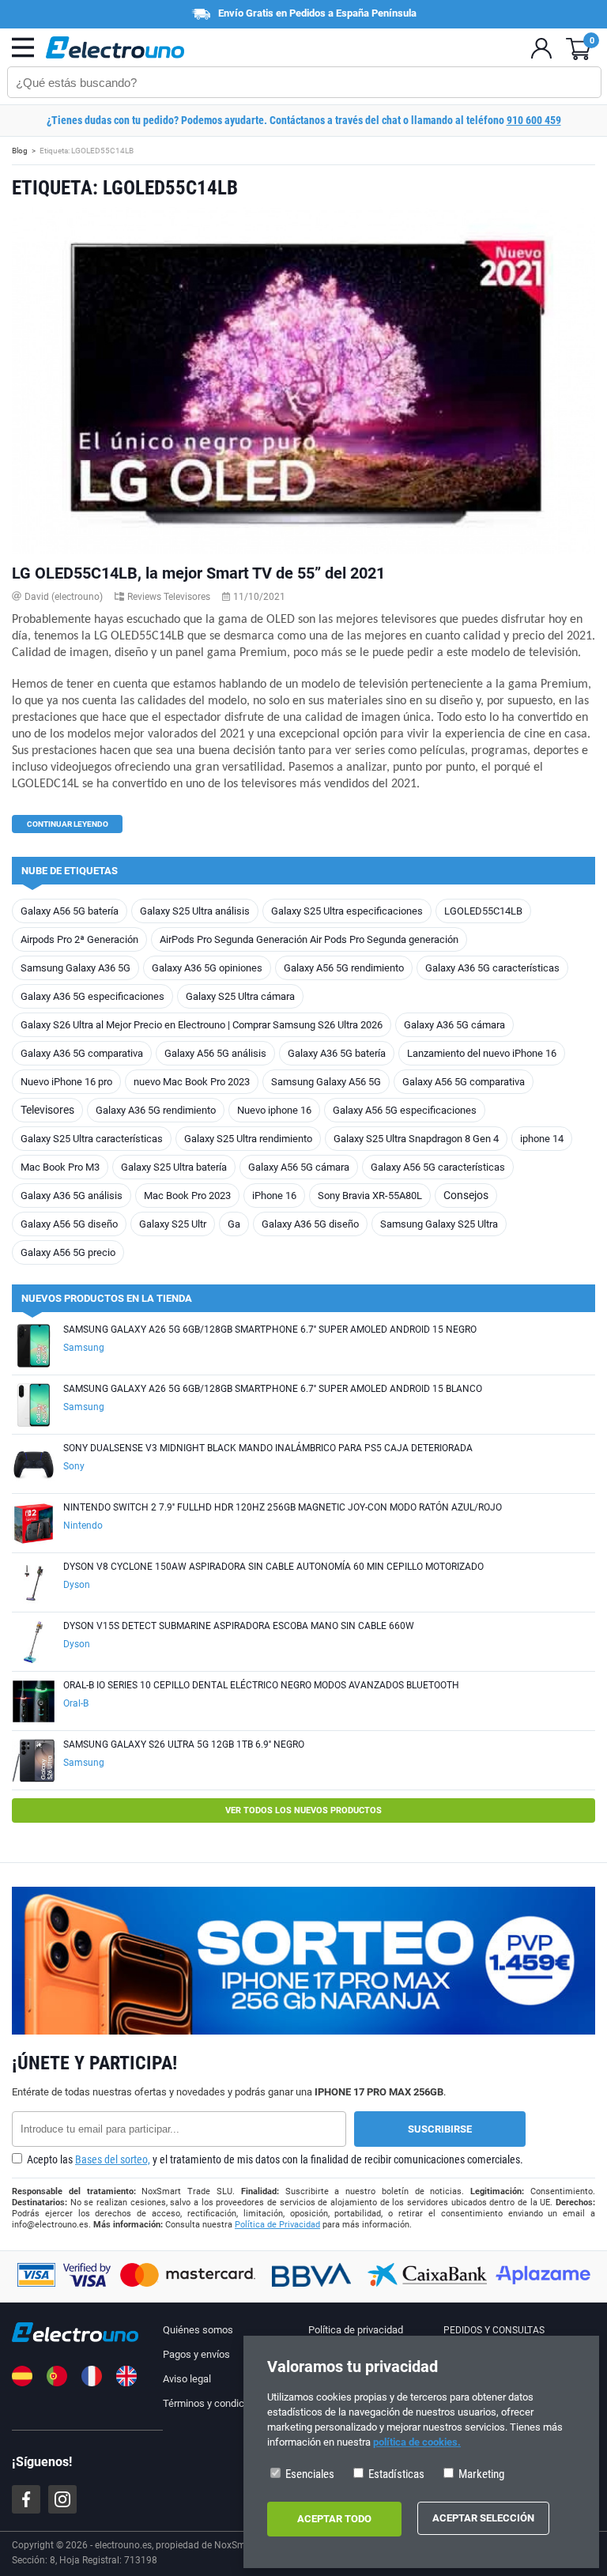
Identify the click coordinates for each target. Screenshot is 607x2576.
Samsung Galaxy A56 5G (326, 1082)
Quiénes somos (198, 2330)
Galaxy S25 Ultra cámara (240, 996)
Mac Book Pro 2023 (187, 1196)
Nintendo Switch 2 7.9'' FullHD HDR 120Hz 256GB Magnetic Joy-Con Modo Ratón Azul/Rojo (283, 1507)
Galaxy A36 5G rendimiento (156, 1110)
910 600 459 (534, 120)
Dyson (77, 1585)
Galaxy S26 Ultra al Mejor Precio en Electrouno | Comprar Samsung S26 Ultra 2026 (202, 1025)
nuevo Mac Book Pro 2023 (192, 1082)
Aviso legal (187, 2379)
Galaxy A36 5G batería (337, 1053)
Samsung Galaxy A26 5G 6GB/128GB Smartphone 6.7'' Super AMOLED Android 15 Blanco (273, 1389)
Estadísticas (395, 2474)
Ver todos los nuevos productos (303, 1810)
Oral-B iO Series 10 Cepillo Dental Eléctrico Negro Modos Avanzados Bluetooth (261, 1685)
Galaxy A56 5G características (438, 1167)
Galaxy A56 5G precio (68, 1252)
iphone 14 (542, 1139)
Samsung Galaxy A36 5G (75, 968)
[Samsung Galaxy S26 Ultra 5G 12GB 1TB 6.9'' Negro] (34, 1762)
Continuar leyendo (68, 824)
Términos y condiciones (216, 2403)
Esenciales (309, 2474)
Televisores (47, 1110)
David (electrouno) (64, 597)
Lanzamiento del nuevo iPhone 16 (482, 1053)
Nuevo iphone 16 (274, 1110)
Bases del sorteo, (113, 2159)
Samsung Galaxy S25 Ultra (439, 1224)
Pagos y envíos (196, 2354)
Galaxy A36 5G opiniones (207, 968)
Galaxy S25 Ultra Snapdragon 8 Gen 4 (416, 1139)
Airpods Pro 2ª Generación (79, 939)
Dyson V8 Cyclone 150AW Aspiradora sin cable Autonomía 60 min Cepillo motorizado (273, 1567)
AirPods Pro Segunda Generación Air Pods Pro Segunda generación (309, 939)
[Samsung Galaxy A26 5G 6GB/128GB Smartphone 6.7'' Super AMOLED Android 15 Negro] (34, 1347)
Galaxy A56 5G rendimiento (344, 968)
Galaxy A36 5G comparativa (82, 1053)
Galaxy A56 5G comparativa (464, 1082)
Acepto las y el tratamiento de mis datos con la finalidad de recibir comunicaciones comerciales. (274, 2159)
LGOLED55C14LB (483, 911)
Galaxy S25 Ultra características (92, 1139)
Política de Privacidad (277, 2225)
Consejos (466, 1195)
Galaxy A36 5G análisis (72, 1196)
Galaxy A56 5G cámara (299, 1167)
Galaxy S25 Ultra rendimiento (248, 1139)
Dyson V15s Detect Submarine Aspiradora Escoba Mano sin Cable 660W (239, 1626)
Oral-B (76, 1703)
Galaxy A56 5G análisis (215, 1053)
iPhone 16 (274, 1196)
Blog (20, 151)
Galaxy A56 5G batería (70, 911)
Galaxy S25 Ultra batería (174, 1167)
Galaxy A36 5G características (492, 968)
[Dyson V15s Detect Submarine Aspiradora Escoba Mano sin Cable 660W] (34, 1644)
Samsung (84, 1348)
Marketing (480, 2474)
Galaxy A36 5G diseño (310, 1224)
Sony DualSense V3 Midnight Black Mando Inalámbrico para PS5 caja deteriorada (268, 1448)
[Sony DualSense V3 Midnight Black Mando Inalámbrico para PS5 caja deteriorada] (34, 1466)
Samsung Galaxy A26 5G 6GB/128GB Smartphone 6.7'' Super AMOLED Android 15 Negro (270, 1329)
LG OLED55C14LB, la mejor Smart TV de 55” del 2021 (198, 573)
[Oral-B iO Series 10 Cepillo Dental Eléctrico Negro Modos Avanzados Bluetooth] (34, 1703)
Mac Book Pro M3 (60, 1167)
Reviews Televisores (169, 597)
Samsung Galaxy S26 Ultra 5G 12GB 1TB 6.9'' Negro (184, 1744)
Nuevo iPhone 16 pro (66, 1082)
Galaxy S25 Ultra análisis (195, 911)
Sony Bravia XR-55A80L (370, 1196)
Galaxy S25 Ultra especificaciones (347, 911)
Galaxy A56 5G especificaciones (405, 1110)
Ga (234, 1224)
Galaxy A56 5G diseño (69, 1224)
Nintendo (83, 1526)
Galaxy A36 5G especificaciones (92, 996)
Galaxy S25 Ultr (173, 1224)
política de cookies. (417, 2442)
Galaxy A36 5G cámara (454, 1025)
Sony (74, 1466)
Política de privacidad (356, 2330)
